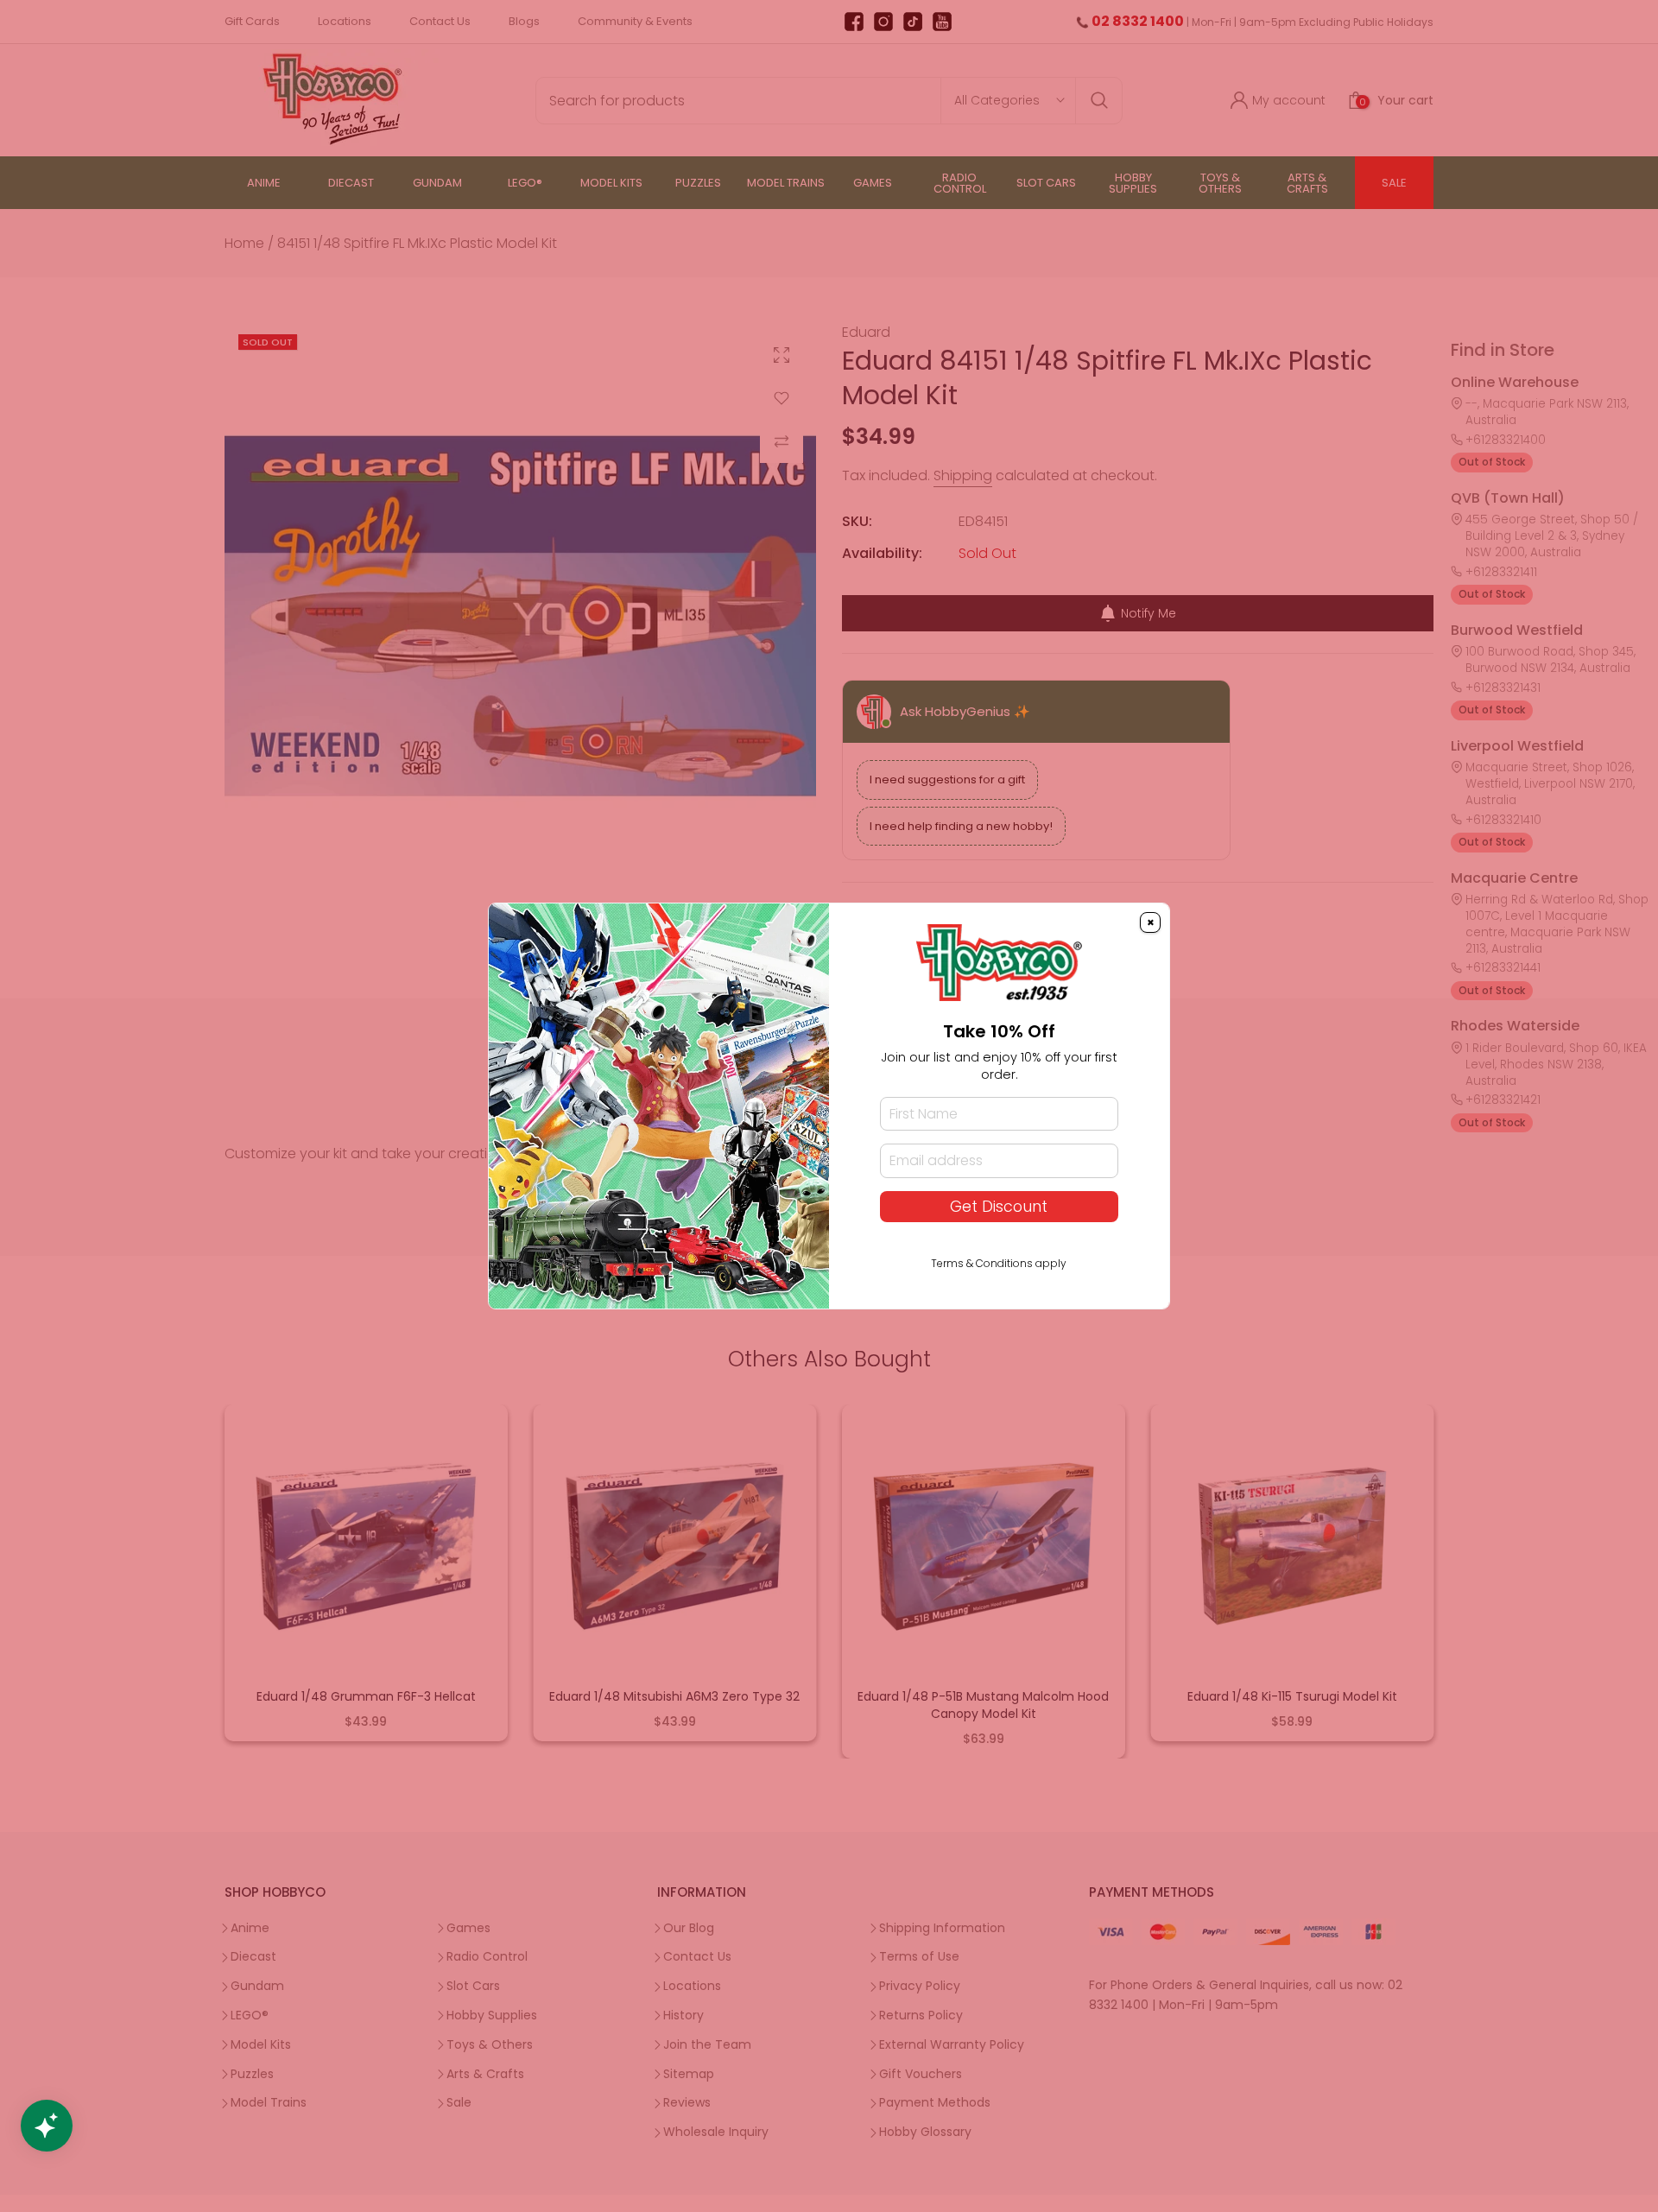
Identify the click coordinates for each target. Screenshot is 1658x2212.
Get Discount (999, 1207)
